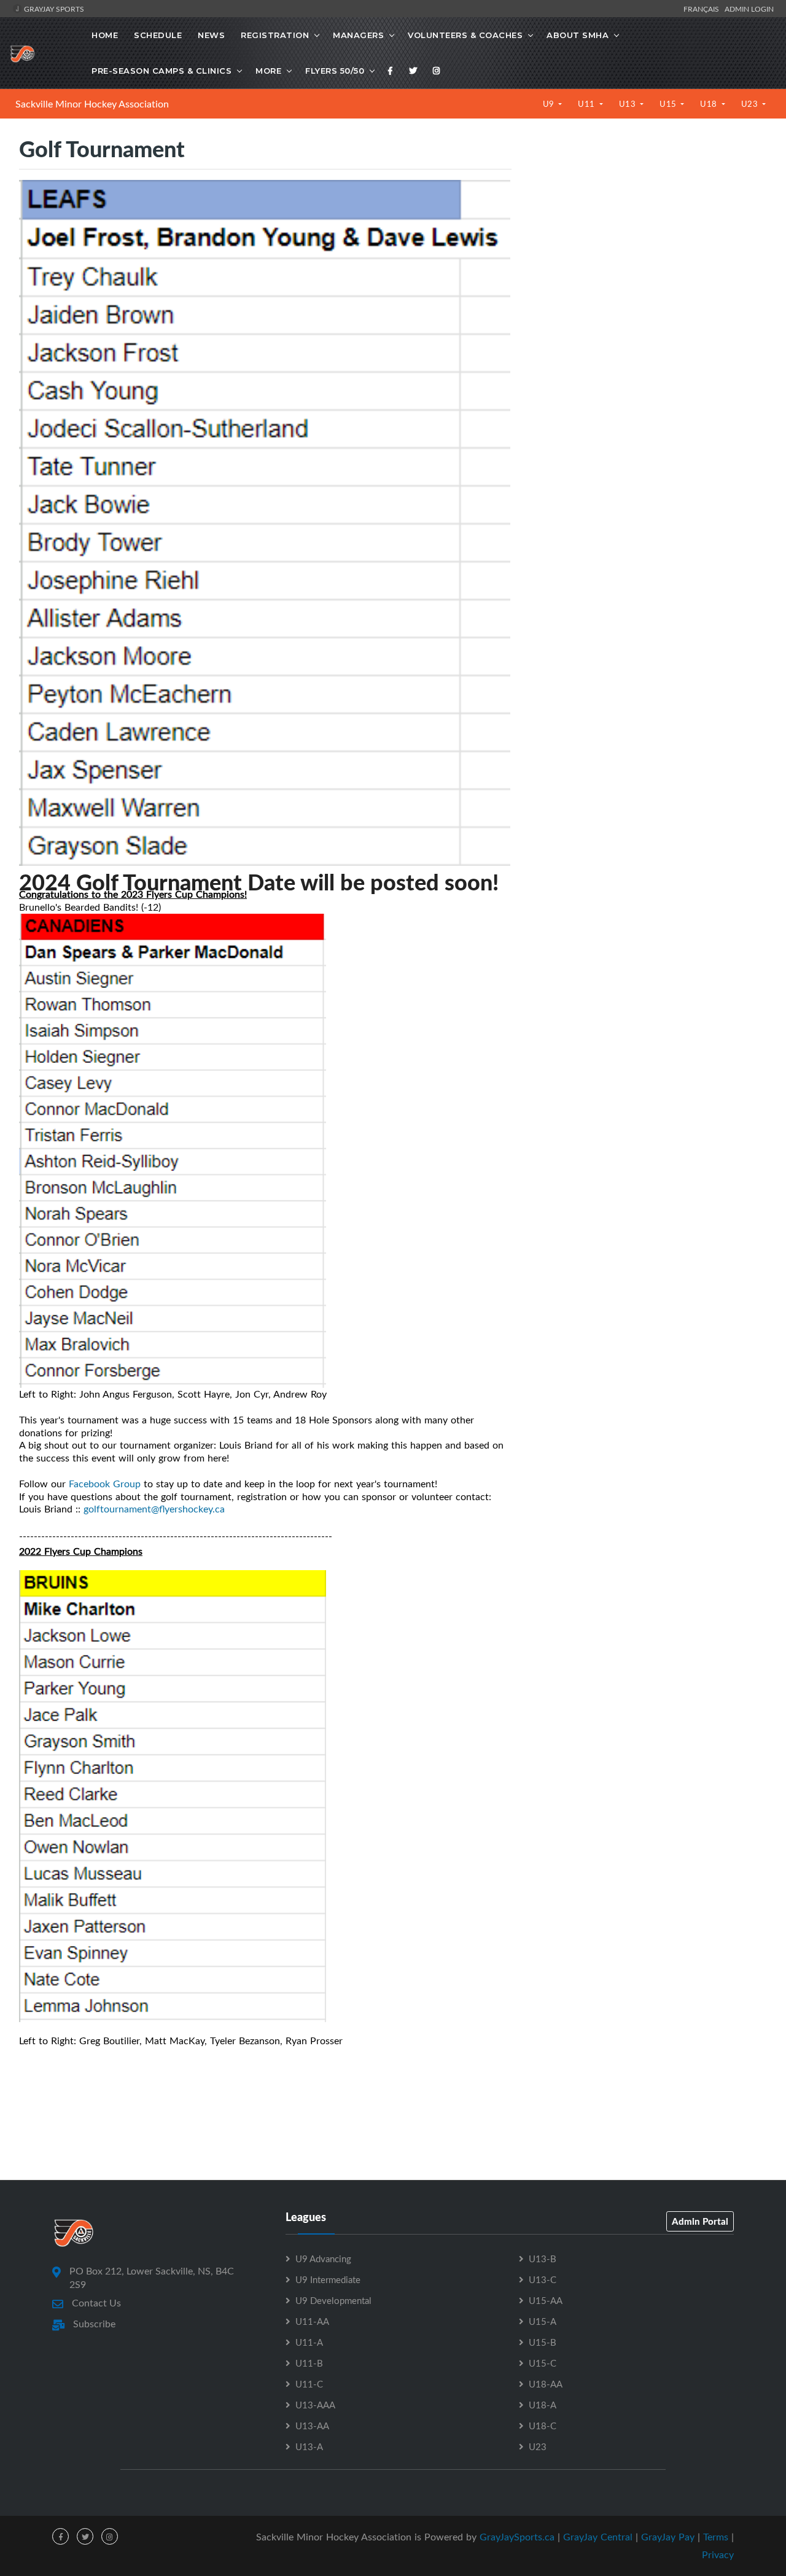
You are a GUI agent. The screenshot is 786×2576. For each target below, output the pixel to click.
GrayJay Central (598, 2537)
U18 (710, 104)
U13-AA (312, 2426)
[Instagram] (437, 71)
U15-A (543, 2321)
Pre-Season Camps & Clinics (161, 71)
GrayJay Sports (53, 9)
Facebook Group (105, 1484)
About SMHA (578, 35)
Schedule (158, 35)
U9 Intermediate (328, 2279)
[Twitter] (413, 71)
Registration (275, 35)
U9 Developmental (333, 2300)
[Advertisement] (648, 253)
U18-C (543, 2426)
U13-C (543, 2279)
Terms (716, 2537)
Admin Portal (700, 2221)
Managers (358, 35)
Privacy (718, 2555)
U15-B (543, 2342)
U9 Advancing (323, 2259)
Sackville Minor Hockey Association (92, 104)
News (211, 35)
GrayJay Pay (668, 2537)
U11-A (309, 2342)
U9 (550, 104)
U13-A (309, 2446)
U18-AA (546, 2384)
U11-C (309, 2384)
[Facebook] (391, 71)
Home (105, 35)
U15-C (543, 2363)
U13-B (543, 2259)
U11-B (309, 2363)
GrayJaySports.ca (517, 2537)
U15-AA (546, 2300)
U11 (587, 104)
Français (703, 9)
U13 (628, 104)
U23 (751, 104)
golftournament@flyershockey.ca (154, 1509)
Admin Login (749, 9)
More (268, 71)
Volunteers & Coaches (465, 35)
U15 (669, 104)
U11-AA (312, 2321)
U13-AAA (315, 2405)
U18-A (543, 2405)
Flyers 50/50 (335, 71)
